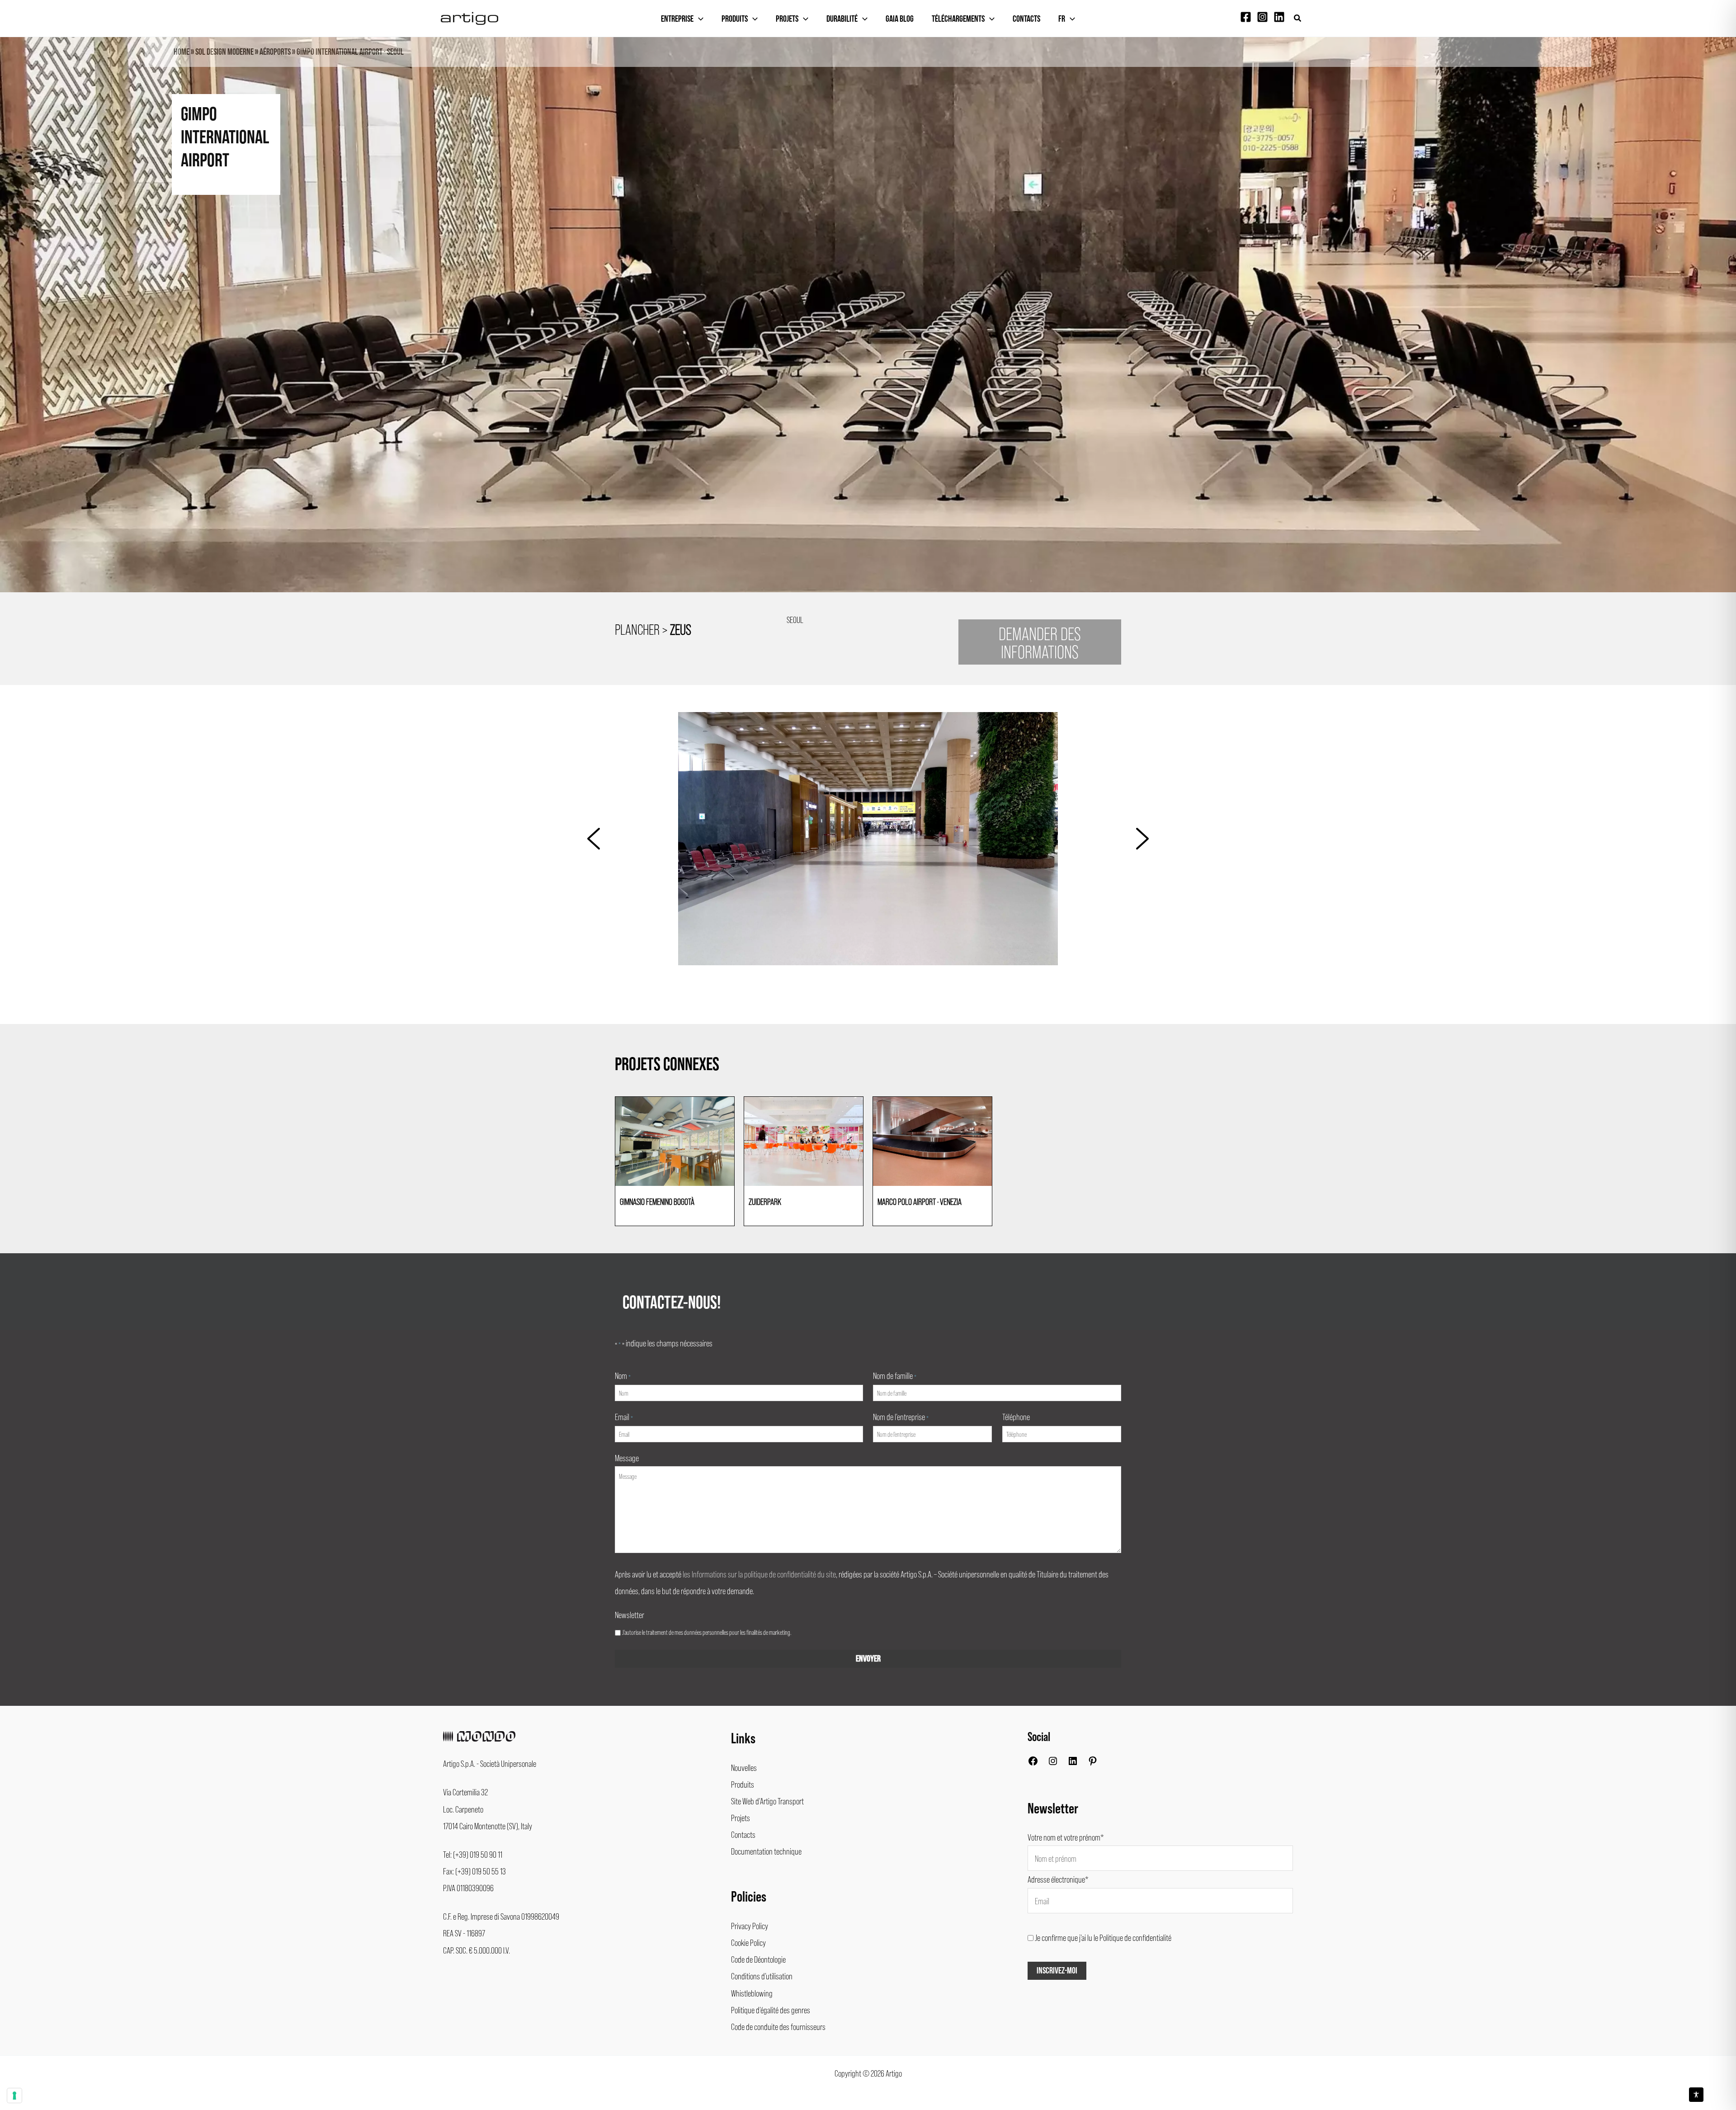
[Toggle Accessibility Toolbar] (1696, 2095)
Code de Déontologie (758, 1959)
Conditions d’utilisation (762, 1976)
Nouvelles (744, 1767)
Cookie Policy (748, 1942)
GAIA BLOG (900, 19)
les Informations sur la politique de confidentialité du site (759, 1574)
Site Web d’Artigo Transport (767, 1801)
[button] (1298, 18)
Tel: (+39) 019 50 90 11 (473, 1854)
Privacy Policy (750, 1926)
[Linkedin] (1279, 17)
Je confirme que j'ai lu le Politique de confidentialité (1103, 1937)
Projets (787, 19)
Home (182, 52)
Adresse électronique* (1058, 1879)
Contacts (1026, 19)
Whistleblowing (752, 1993)
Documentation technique (766, 1851)
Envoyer (868, 1659)
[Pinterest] (1093, 1763)
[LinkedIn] (1073, 1763)
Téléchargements (958, 19)
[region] (868, 331)
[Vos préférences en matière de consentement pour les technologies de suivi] (14, 2096)
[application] (698, 19)
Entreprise (677, 19)
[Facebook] (1246, 17)
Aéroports (275, 52)
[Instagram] (1262, 17)
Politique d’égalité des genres (771, 2010)
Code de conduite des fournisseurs (778, 2026)
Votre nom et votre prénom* (1066, 1837)
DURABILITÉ (842, 19)
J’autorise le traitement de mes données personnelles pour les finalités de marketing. (707, 1632)
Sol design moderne (224, 52)
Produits (735, 19)
